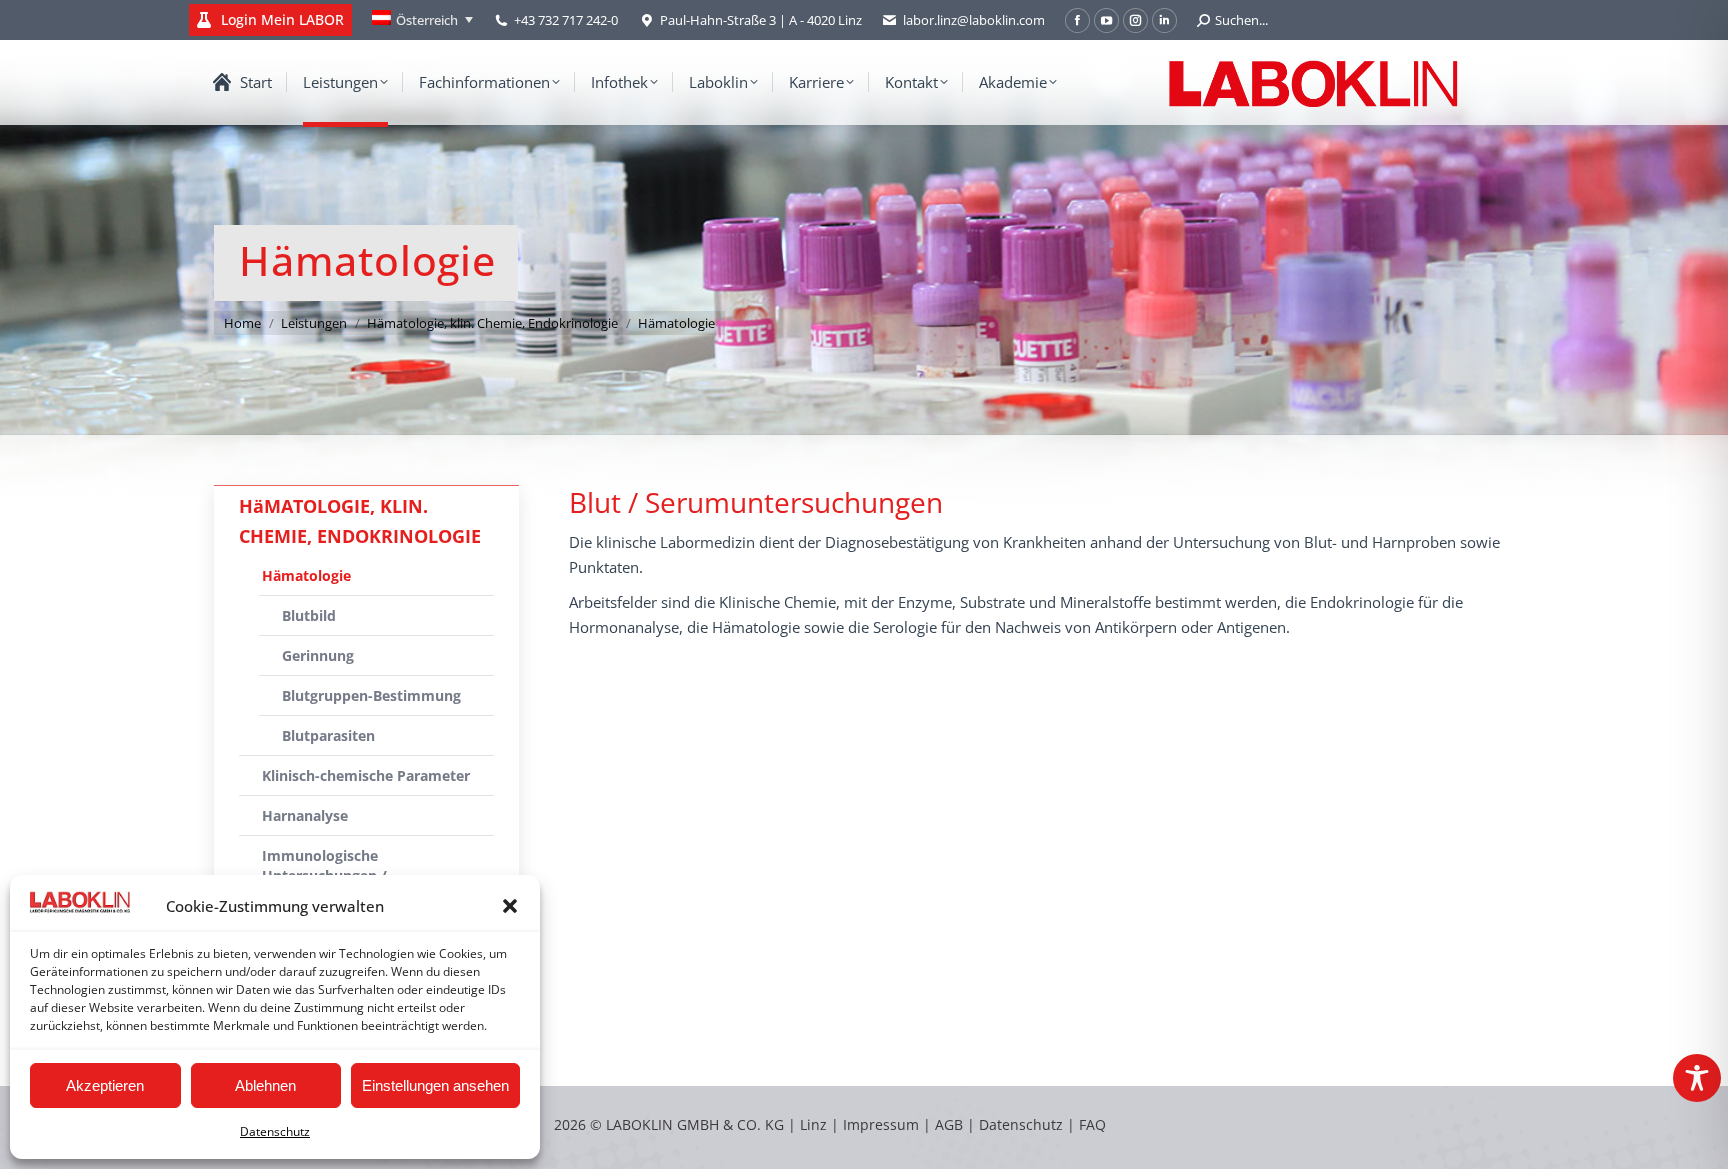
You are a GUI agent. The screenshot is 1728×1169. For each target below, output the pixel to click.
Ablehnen (265, 1085)
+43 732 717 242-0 (566, 20)
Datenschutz (275, 1131)
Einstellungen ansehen (435, 1085)
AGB (951, 1124)
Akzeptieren (105, 1085)
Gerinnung (318, 655)
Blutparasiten (328, 735)
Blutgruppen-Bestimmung (371, 695)
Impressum (881, 1124)
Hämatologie (306, 575)
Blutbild (309, 615)
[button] (510, 906)
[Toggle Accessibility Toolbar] (1697, 1078)
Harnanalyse (305, 815)
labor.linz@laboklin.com (974, 20)
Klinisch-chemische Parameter (366, 775)
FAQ (1092, 1124)
